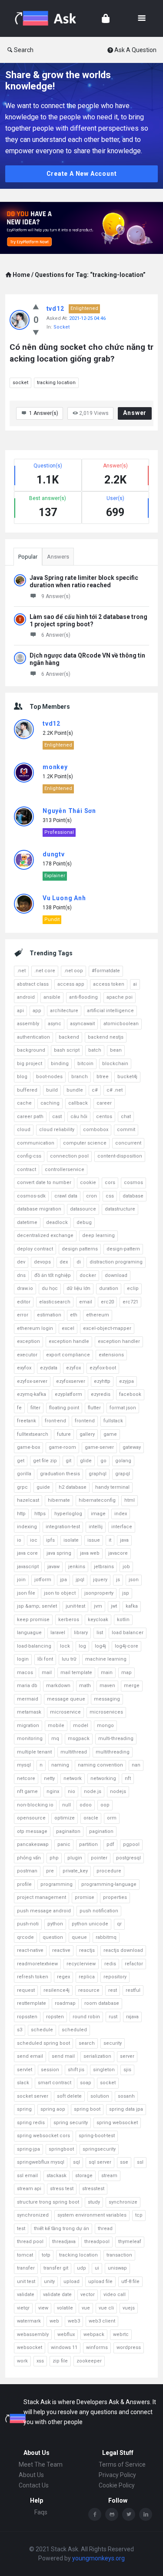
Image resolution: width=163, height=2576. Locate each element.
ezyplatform (68, 1394)
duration (109, 1288)
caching (50, 1103)
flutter (94, 1408)
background (31, 1050)
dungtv (54, 854)
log (82, 1646)
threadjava (64, 2242)
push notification (99, 1911)
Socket (62, 327)
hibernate (59, 1500)
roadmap (65, 2003)
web (54, 2321)
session (50, 2070)
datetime (27, 1222)
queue (79, 1937)
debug (84, 1222)
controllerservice (65, 1170)
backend (69, 1037)
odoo (86, 1805)
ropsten (55, 2017)
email (86, 1302)
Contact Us (34, 2485)
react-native (30, 1950)
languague (29, 1633)
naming (60, 1765)
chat (126, 1117)
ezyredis (101, 1394)
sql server (100, 2162)
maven (107, 1686)
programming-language (109, 1884)
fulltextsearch (33, 1434)
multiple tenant (34, 1752)
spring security (71, 2123)
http (21, 1514)
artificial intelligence (110, 1011)
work (22, 2361)
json (134, 1580)
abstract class (33, 984)
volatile (65, 2308)
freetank (27, 1421)
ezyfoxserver (71, 1381)
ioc (34, 1540)
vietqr (23, 2308)
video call (115, 2295)
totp (46, 2255)
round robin (86, 2017)
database (133, 1196)
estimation (49, 1315)
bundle (75, 1090)
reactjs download (123, 1950)
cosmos (133, 1183)
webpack (94, 2334)
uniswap (117, 2268)
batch (95, 1050)
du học (50, 1288)
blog (22, 1077)
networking (103, 1778)
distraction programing (116, 1262)
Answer (135, 413)
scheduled (74, 2030)
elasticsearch (55, 1302)
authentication (33, 1037)
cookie (88, 1183)
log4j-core (126, 1646)
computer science (85, 1143)
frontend (85, 1421)
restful (133, 1990)
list (100, 1633)
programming (57, 1884)
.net (21, 971)
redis (110, 1964)
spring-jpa (28, 2149)
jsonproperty (99, 1593)
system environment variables (92, 2215)
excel (68, 1328)
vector (88, 2295)
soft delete (69, 2096)
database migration (39, 1209)
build (52, 1090)
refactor (134, 1964)
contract (27, 1170)
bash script (67, 1050)
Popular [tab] (28, 557)
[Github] (112, 2514)
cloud (24, 1130)
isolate (71, 1540)
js (118, 1580)
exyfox (24, 1368)
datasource (83, 1209)
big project (30, 1064)
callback (78, 1103)
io (19, 1540)
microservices (106, 1712)
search (87, 2043)
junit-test (75, 1606)
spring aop (53, 2109)
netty (49, 1778)
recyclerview (81, 1964)
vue (86, 2308)
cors (110, 1183)
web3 (74, 2321)
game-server (99, 1447)
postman (27, 1871)
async (55, 1024)
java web (90, 1553)
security (113, 2043)
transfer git (56, 2268)
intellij (96, 1527)
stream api (29, 2189)
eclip (133, 1288)
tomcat (25, 2255)
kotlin (123, 1620)
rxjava (132, 2017)
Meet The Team (41, 2464)
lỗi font (45, 1659)
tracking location (56, 383)
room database (102, 2003)
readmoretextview (37, 1964)
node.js (93, 1791)
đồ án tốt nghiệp (53, 1275)
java (124, 1540)
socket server (33, 2096)
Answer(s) (44, 413)
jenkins (77, 1567)
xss (40, 2361)
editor (24, 1302)
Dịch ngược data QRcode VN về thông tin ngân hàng (87, 659)
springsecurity (99, 2149)
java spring (59, 1553)
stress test (62, 2189)
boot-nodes (49, 1077)
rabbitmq (106, 1937)
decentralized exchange (45, 1235)
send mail (63, 2056)
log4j (100, 1646)
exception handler (119, 1341)
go (103, 1461)
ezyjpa (126, 1381)
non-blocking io (35, 1805)
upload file (100, 2282)
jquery (100, 1580)
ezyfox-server (32, 1381)
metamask (29, 1712)
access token (109, 984)
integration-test (63, 1527)
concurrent (128, 1143)
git (68, 1461)
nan (136, 1765)
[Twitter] (129, 2514)
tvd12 (55, 309)
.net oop (73, 971)
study (94, 2202)
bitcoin (85, 1064)
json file (26, 1593)
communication (36, 1143)
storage (84, 2176)
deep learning (98, 1235)
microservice (65, 1712)
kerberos (69, 1620)
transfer (26, 2268)
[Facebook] (95, 2514)
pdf (110, 1844)
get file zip (45, 1461)
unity (49, 2282)
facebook (130, 1394)
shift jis (76, 2070)
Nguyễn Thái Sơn (69, 811)
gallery (87, 1434)
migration (28, 1726)
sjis (127, 2070)
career (104, 1103)
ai (135, 984)
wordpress (129, 2347)
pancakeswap (33, 1844)
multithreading (113, 1752)
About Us (31, 2475)
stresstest (93, 2189)
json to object (60, 1593)
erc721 (130, 1302)
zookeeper (89, 2361)
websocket (30, 2347)
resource (89, 1990)
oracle (91, 1818)
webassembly (33, 2334)
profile (24, 1884)
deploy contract (35, 1249)
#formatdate (106, 971)
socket (20, 383)
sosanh (126, 2096)
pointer (99, 1858)
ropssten (27, 2017)
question (53, 1937)
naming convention (100, 1765)
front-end (55, 1421)
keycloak (98, 1620)
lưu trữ (69, 1659)
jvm (98, 1606)
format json (123, 1408)
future (64, 1434)
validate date (57, 2295)
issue (94, 1540)
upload (72, 2282)
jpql (80, 1580)
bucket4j (127, 1077)
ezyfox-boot (103, 1368)
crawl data (66, 1196)
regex (63, 1977)
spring (24, 2109)
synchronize (123, 2202)
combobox (96, 1130)
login (23, 1659)
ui (97, 2268)
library (81, 1633)
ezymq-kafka (32, 1394)
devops (42, 1262)
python (55, 1924)
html (130, 1500)
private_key (75, 1871)
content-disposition (120, 1156)
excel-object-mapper (107, 1328)
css (110, 1196)
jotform (43, 1580)
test (21, 2229)
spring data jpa (126, 2109)
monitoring (30, 1739)
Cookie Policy (117, 2485)
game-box (28, 1447)
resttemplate (32, 2003)
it (110, 1540)
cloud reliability (57, 1130)
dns (21, 1275)
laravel (58, 1633)
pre (50, 1871)
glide (86, 1461)
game (110, 1434)
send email (30, 2056)
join (21, 1580)
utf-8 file (130, 2282)
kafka (132, 1606)
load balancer (128, 1633)
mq (55, 1739)
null (67, 1805)
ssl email (27, 2176)
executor (27, 1355)
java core (27, 1553)
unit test (26, 2282)
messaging (107, 1699)
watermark (29, 2321)
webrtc (121, 2334)
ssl (140, 2162)
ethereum (98, 1315)
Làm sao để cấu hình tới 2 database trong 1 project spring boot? (88, 620)
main (107, 1673)
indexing (27, 1527)
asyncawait (82, 1024)
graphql (98, 1474)
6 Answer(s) (56, 635)
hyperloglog (68, 1514)
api (20, 1011)
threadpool (97, 2242)
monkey (55, 767)
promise (85, 1897)
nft (128, 1778)
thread (105, 2229)
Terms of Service (122, 2464)
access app (71, 984)
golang (123, 1461)
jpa (63, 1580)
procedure (109, 1871)
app (37, 1011)
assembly (28, 1024)
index (121, 1514)
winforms (97, 2347)
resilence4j (57, 1990)
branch (80, 1077)
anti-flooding (83, 997)
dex (64, 1262)
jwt (114, 1606)
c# (95, 1090)
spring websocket (117, 2123)
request (26, 1990)
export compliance (68, 1355)
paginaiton (68, 1831)
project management (42, 1897)
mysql (24, 1765)
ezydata (49, 1368)
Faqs (41, 2512)
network (73, 1778)
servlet (25, 2070)
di (79, 1262)
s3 (20, 2030)
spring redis (31, 2123)
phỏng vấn (29, 1858)
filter (35, 1408)
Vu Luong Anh (64, 898)
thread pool (30, 2242)
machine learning (106, 1659)
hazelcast (28, 1500)
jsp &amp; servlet (37, 1606)
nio (72, 1791)
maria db (27, 1686)
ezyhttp (102, 1381)
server (127, 2056)
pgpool (131, 1844)
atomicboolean (121, 1024)
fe (19, 1408)
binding (60, 1064)
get (21, 1461)
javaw (53, 1567)
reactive (61, 1950)
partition (88, 1844)
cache (24, 1103)
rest (113, 1990)
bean (116, 1050)
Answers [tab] (58, 557)
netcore (26, 1778)
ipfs (50, 1540)
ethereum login (35, 1328)
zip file (60, 2361)
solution (100, 2096)
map (126, 1673)
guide (43, 1487)
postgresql (128, 1858)
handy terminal (112, 1487)
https (40, 1514)
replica (87, 1977)
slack (23, 2083)
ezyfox (73, 1368)
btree (103, 1077)
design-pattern (123, 1249)
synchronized (33, 2215)
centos (104, 1117)
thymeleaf (130, 2242)
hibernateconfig (97, 1500)
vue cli (106, 2308)
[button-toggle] (142, 18)
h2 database (73, 1487)
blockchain (115, 1064)
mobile (56, 1726)
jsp (126, 1593)
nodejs (118, 1791)
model (81, 1726)
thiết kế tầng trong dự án (62, 2229)
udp (81, 2268)
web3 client (102, 2321)
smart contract (55, 2083)
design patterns (80, 1249)
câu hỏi (79, 1117)
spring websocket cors (43, 2136)
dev (21, 1262)
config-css (29, 1156)
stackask (57, 2176)
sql (77, 2162)
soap (86, 2083)
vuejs (129, 2308)
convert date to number (44, 1183)
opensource (31, 1818)
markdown (58, 1686)
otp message (32, 1831)
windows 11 (64, 2347)
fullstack (113, 1421)
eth (74, 1315)
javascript (28, 1567)
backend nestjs (106, 1037)
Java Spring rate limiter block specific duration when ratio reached (84, 581)
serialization (97, 2056)
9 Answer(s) (56, 596)
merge (132, 1686)
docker (88, 1275)
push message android (44, 1911)
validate (26, 2295)
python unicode (90, 1924)
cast (57, 1117)
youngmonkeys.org (98, 2558)
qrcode (25, 1937)
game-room (62, 1447)
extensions (111, 1355)
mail (47, 1673)
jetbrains (104, 1567)
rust (113, 2017)
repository (115, 1977)
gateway (132, 1447)
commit (126, 1130)
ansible (52, 997)
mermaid (28, 1699)
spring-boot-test (97, 2136)
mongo (105, 1726)
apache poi (120, 997)
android (26, 997)
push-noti (28, 1924)
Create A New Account (82, 174)
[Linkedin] (146, 2514)
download (116, 1275)
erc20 (107, 1302)
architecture (64, 1011)
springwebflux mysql (41, 2162)
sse (124, 2162)
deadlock (57, 1222)
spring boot (87, 2109)
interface (122, 1527)
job (126, 1567)
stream (109, 2176)
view (43, 2308)
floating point (64, 1408)
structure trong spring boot (48, 2202)
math (85, 1686)
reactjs (87, 1950)
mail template (76, 1673)
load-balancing (34, 1646)
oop (105, 1805)
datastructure (120, 1209)
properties (115, 1897)
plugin (75, 1858)
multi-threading (116, 1739)
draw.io (25, 1288)
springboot (61, 2149)
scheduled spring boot (43, 2043)
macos (25, 1673)
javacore (118, 1553)
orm (112, 1818)
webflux (66, 2334)
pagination (101, 1831)
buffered (27, 1090)
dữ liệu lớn (78, 1288)
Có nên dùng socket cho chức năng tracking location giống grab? (81, 353)
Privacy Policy (117, 2475)
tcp (139, 2215)
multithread (74, 1752)
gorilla (24, 1474)
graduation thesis (60, 1474)
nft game (27, 1791)
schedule (42, 2030)
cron (91, 1196)
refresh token (33, 1977)
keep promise (33, 1620)
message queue (66, 1699)
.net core (45, 971)
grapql (123, 1474)
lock (65, 1646)
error (23, 1315)
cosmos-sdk (31, 1196)
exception (28, 1341)
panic (64, 1844)
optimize (65, 1818)
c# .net (115, 1090)
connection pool (69, 1156)
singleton (104, 2070)
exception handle (69, 1341)
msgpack (79, 1739)
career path (30, 1117)
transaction (119, 2255)
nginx (53, 1791)
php (54, 1858)
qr (119, 1924)
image (98, 1514)
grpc (22, 1487)
